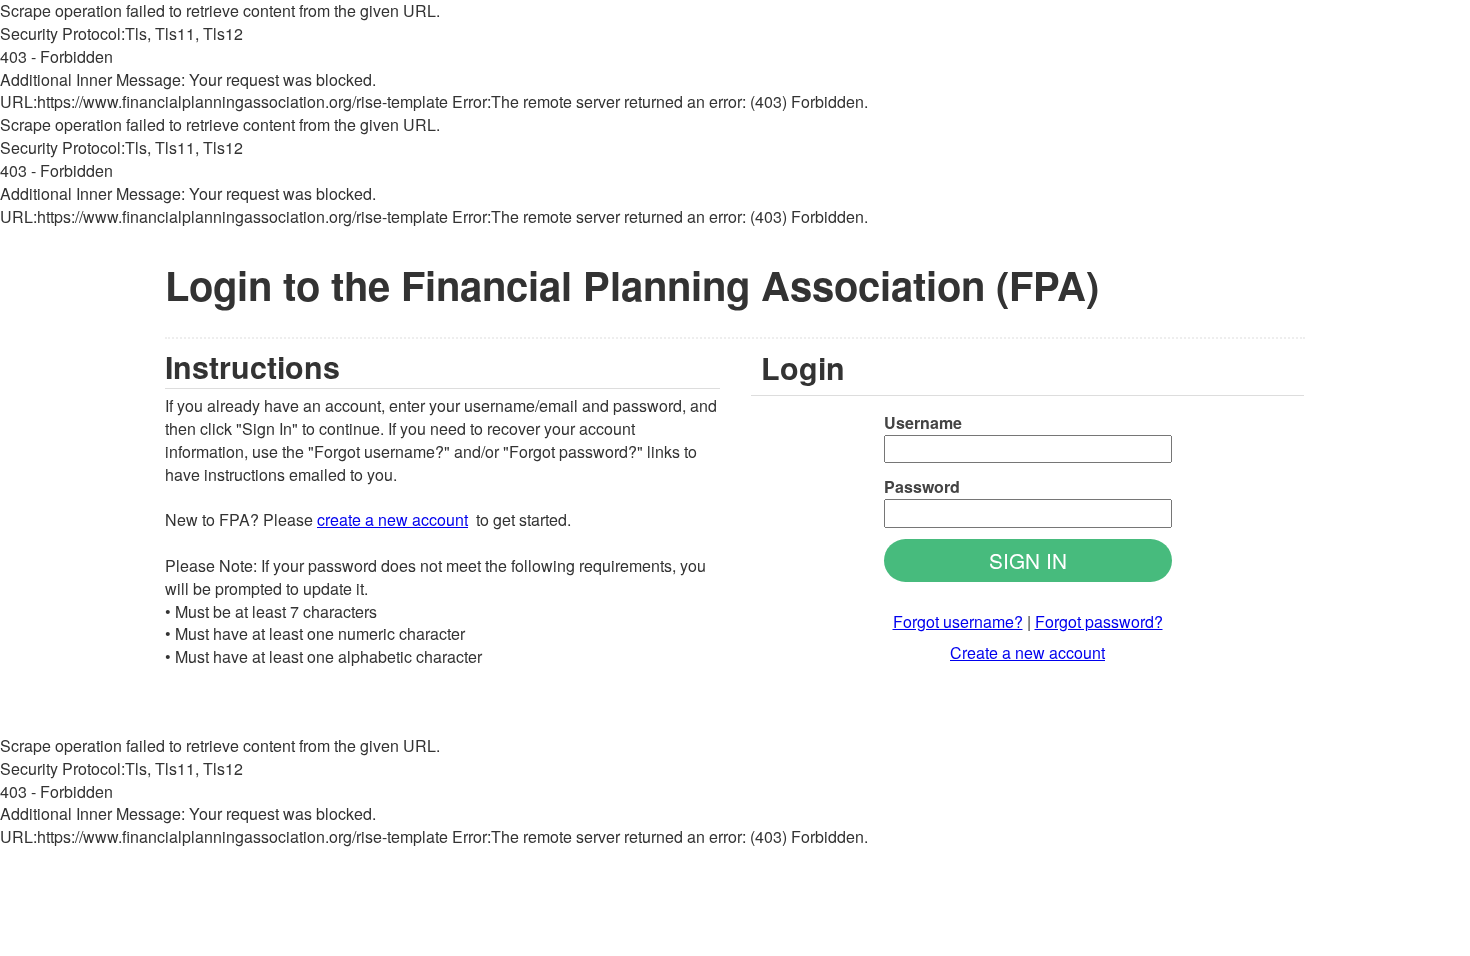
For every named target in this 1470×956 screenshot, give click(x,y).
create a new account (392, 519)
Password (922, 487)
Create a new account (1027, 652)
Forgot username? (958, 621)
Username (923, 423)
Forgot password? (1099, 621)
